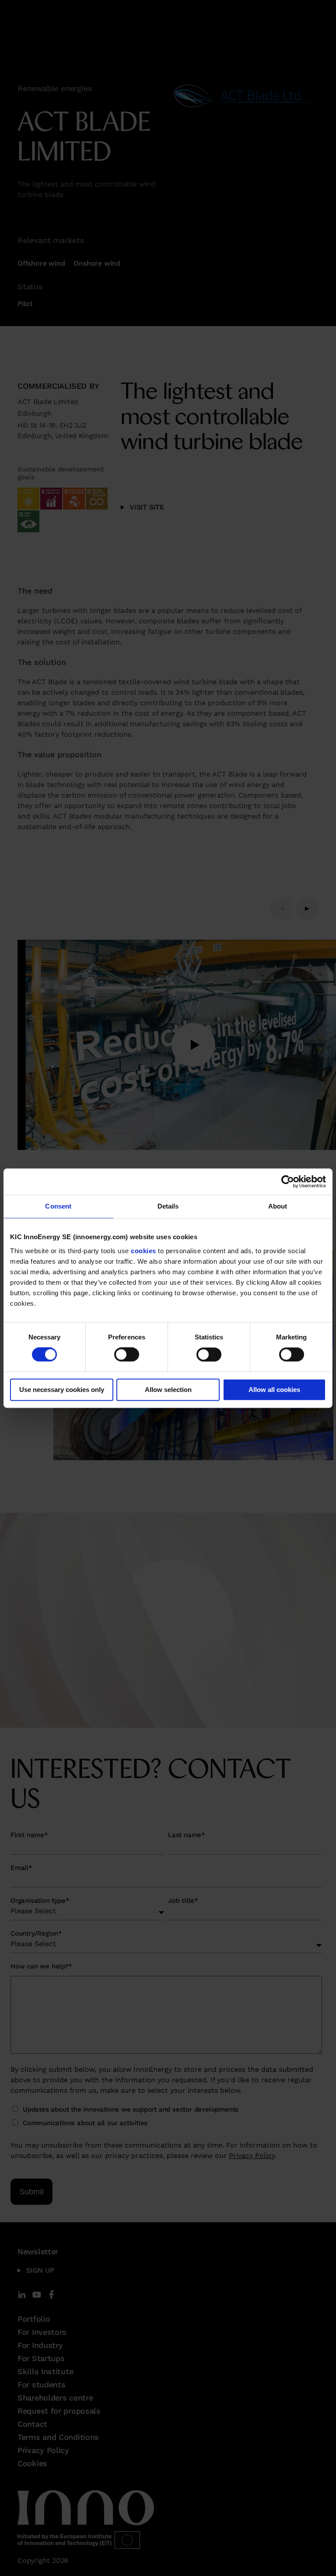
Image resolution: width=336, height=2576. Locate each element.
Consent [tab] (58, 1206)
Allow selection (168, 1390)
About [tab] (278, 1206)
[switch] (127, 1355)
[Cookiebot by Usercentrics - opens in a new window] (288, 1181)
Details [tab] (168, 1206)
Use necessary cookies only (62, 1390)
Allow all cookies (274, 1390)
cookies (143, 1251)
